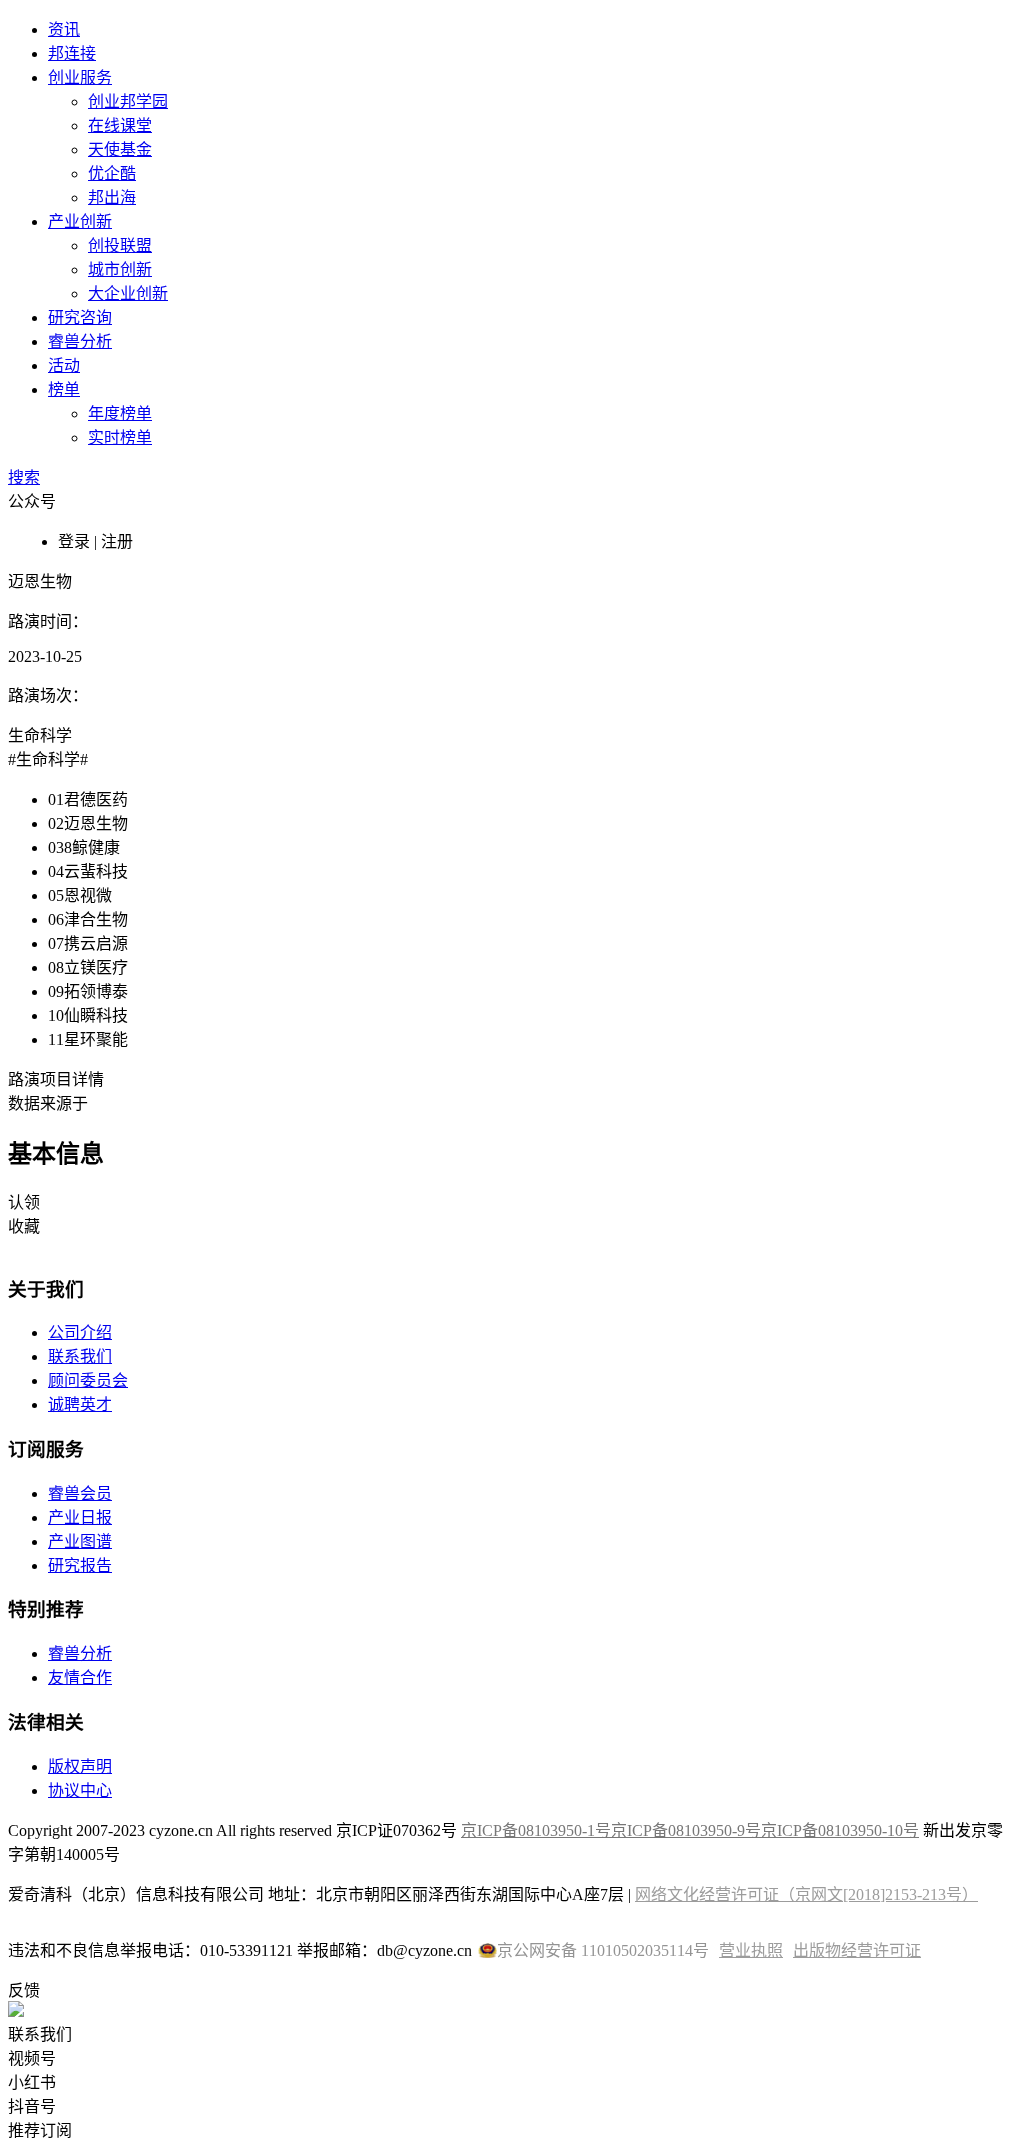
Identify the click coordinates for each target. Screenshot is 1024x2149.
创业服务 (80, 77)
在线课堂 (120, 125)
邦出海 (112, 197)
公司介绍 (80, 1332)
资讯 (64, 29)
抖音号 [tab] (32, 2106)
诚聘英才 (80, 1404)
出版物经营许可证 (857, 1950)
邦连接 (72, 53)
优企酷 (112, 173)
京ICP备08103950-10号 (840, 1830)
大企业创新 (128, 293)
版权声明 (80, 1766)
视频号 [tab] (32, 2058)
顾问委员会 (88, 1380)
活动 (64, 365)
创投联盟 (120, 245)
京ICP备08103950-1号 (536, 1830)
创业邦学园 (128, 101)
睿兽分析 (80, 341)
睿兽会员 (80, 1493)
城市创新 (120, 269)
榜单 (64, 389)
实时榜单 (120, 437)
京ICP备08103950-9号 (686, 1830)
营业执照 (751, 1950)
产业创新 (80, 221)
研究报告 (80, 1565)
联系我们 (80, 1356)
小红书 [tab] (32, 2082)
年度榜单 (120, 413)
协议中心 (80, 1790)
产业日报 (80, 1517)
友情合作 (80, 1677)
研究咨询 (80, 317)
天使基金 (120, 149)
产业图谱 (80, 1541)
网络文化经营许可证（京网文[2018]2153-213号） (806, 1894)
